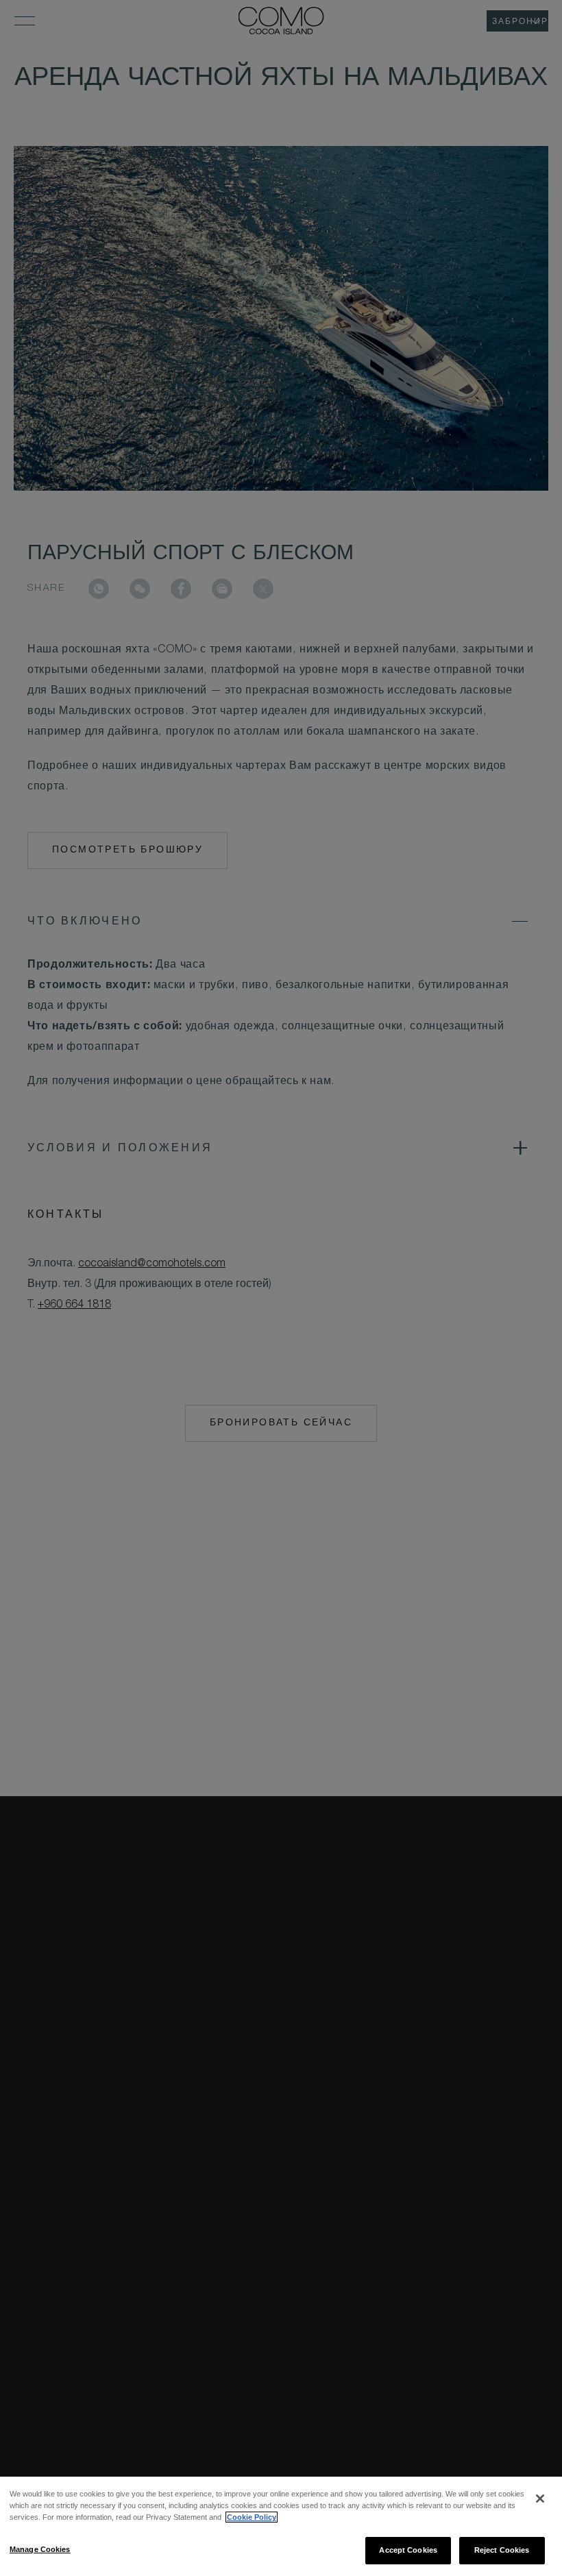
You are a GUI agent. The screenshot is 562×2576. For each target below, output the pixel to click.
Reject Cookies (502, 2550)
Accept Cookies (408, 2550)
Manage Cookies (40, 2549)
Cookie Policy (252, 2517)
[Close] (540, 2499)
